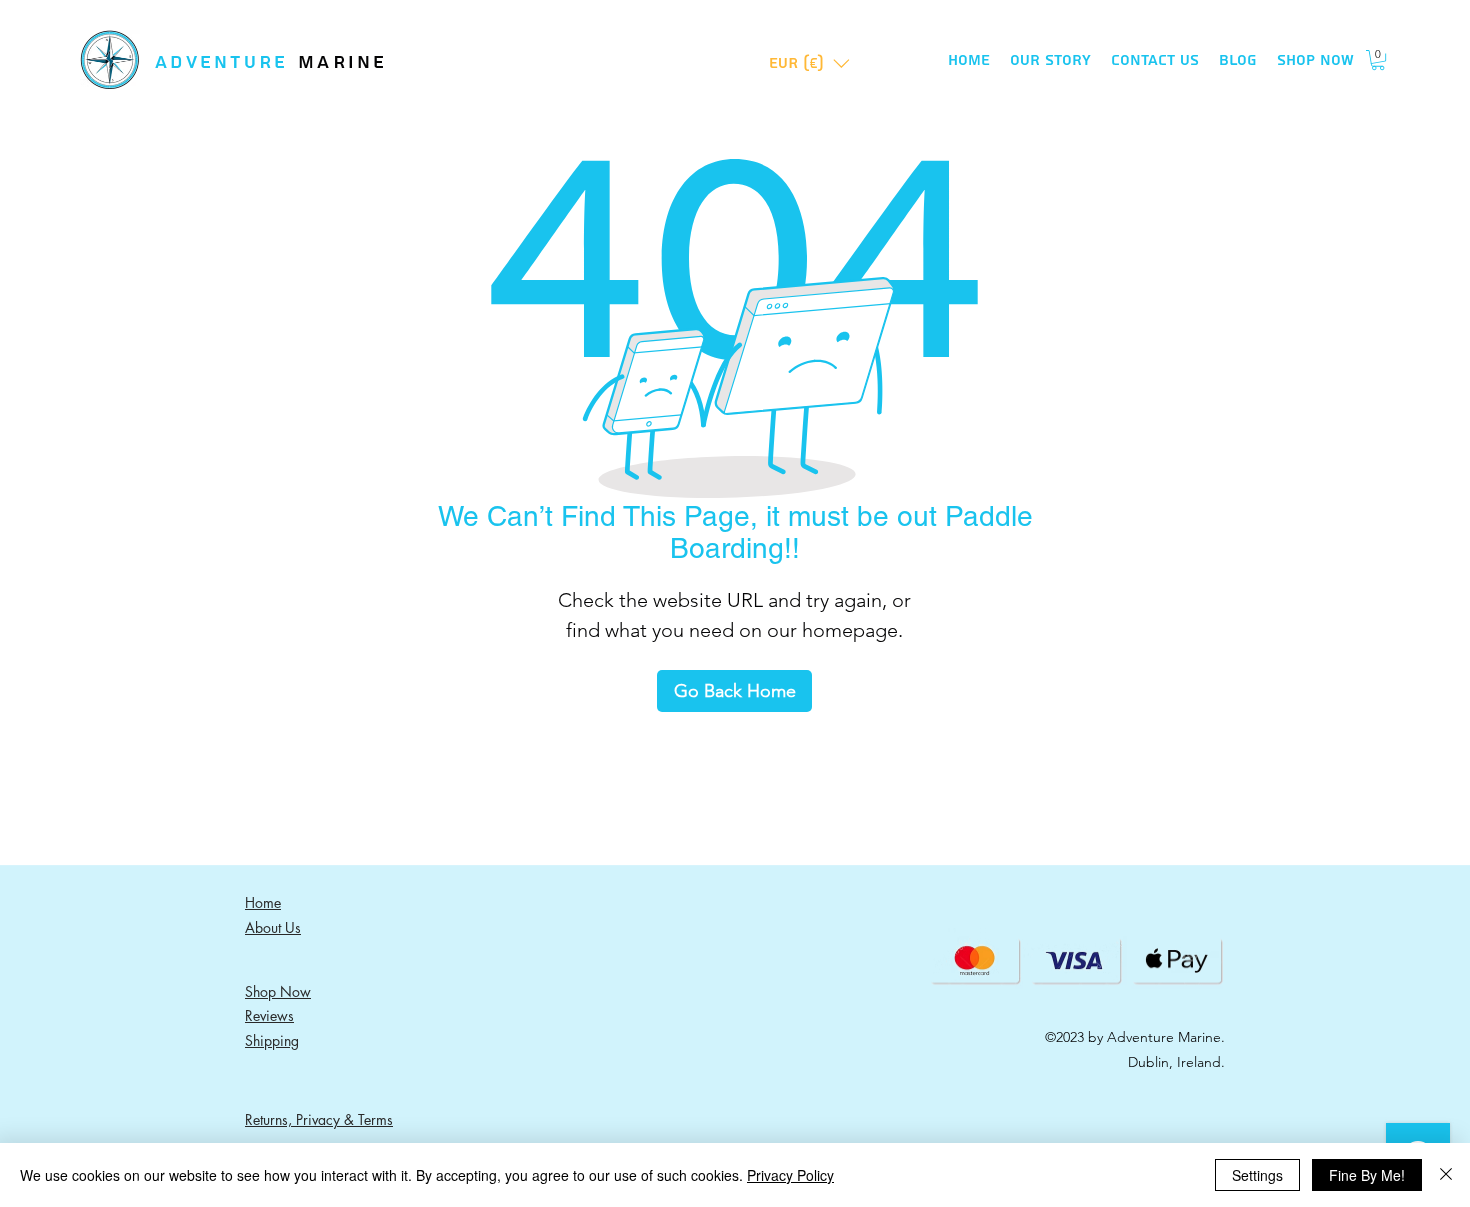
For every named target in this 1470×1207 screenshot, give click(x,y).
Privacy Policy (790, 1175)
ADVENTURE (226, 62)
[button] (809, 63)
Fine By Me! (1367, 1175)
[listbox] (809, 63)
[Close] (1446, 1175)
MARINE (343, 62)
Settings (1257, 1175)
